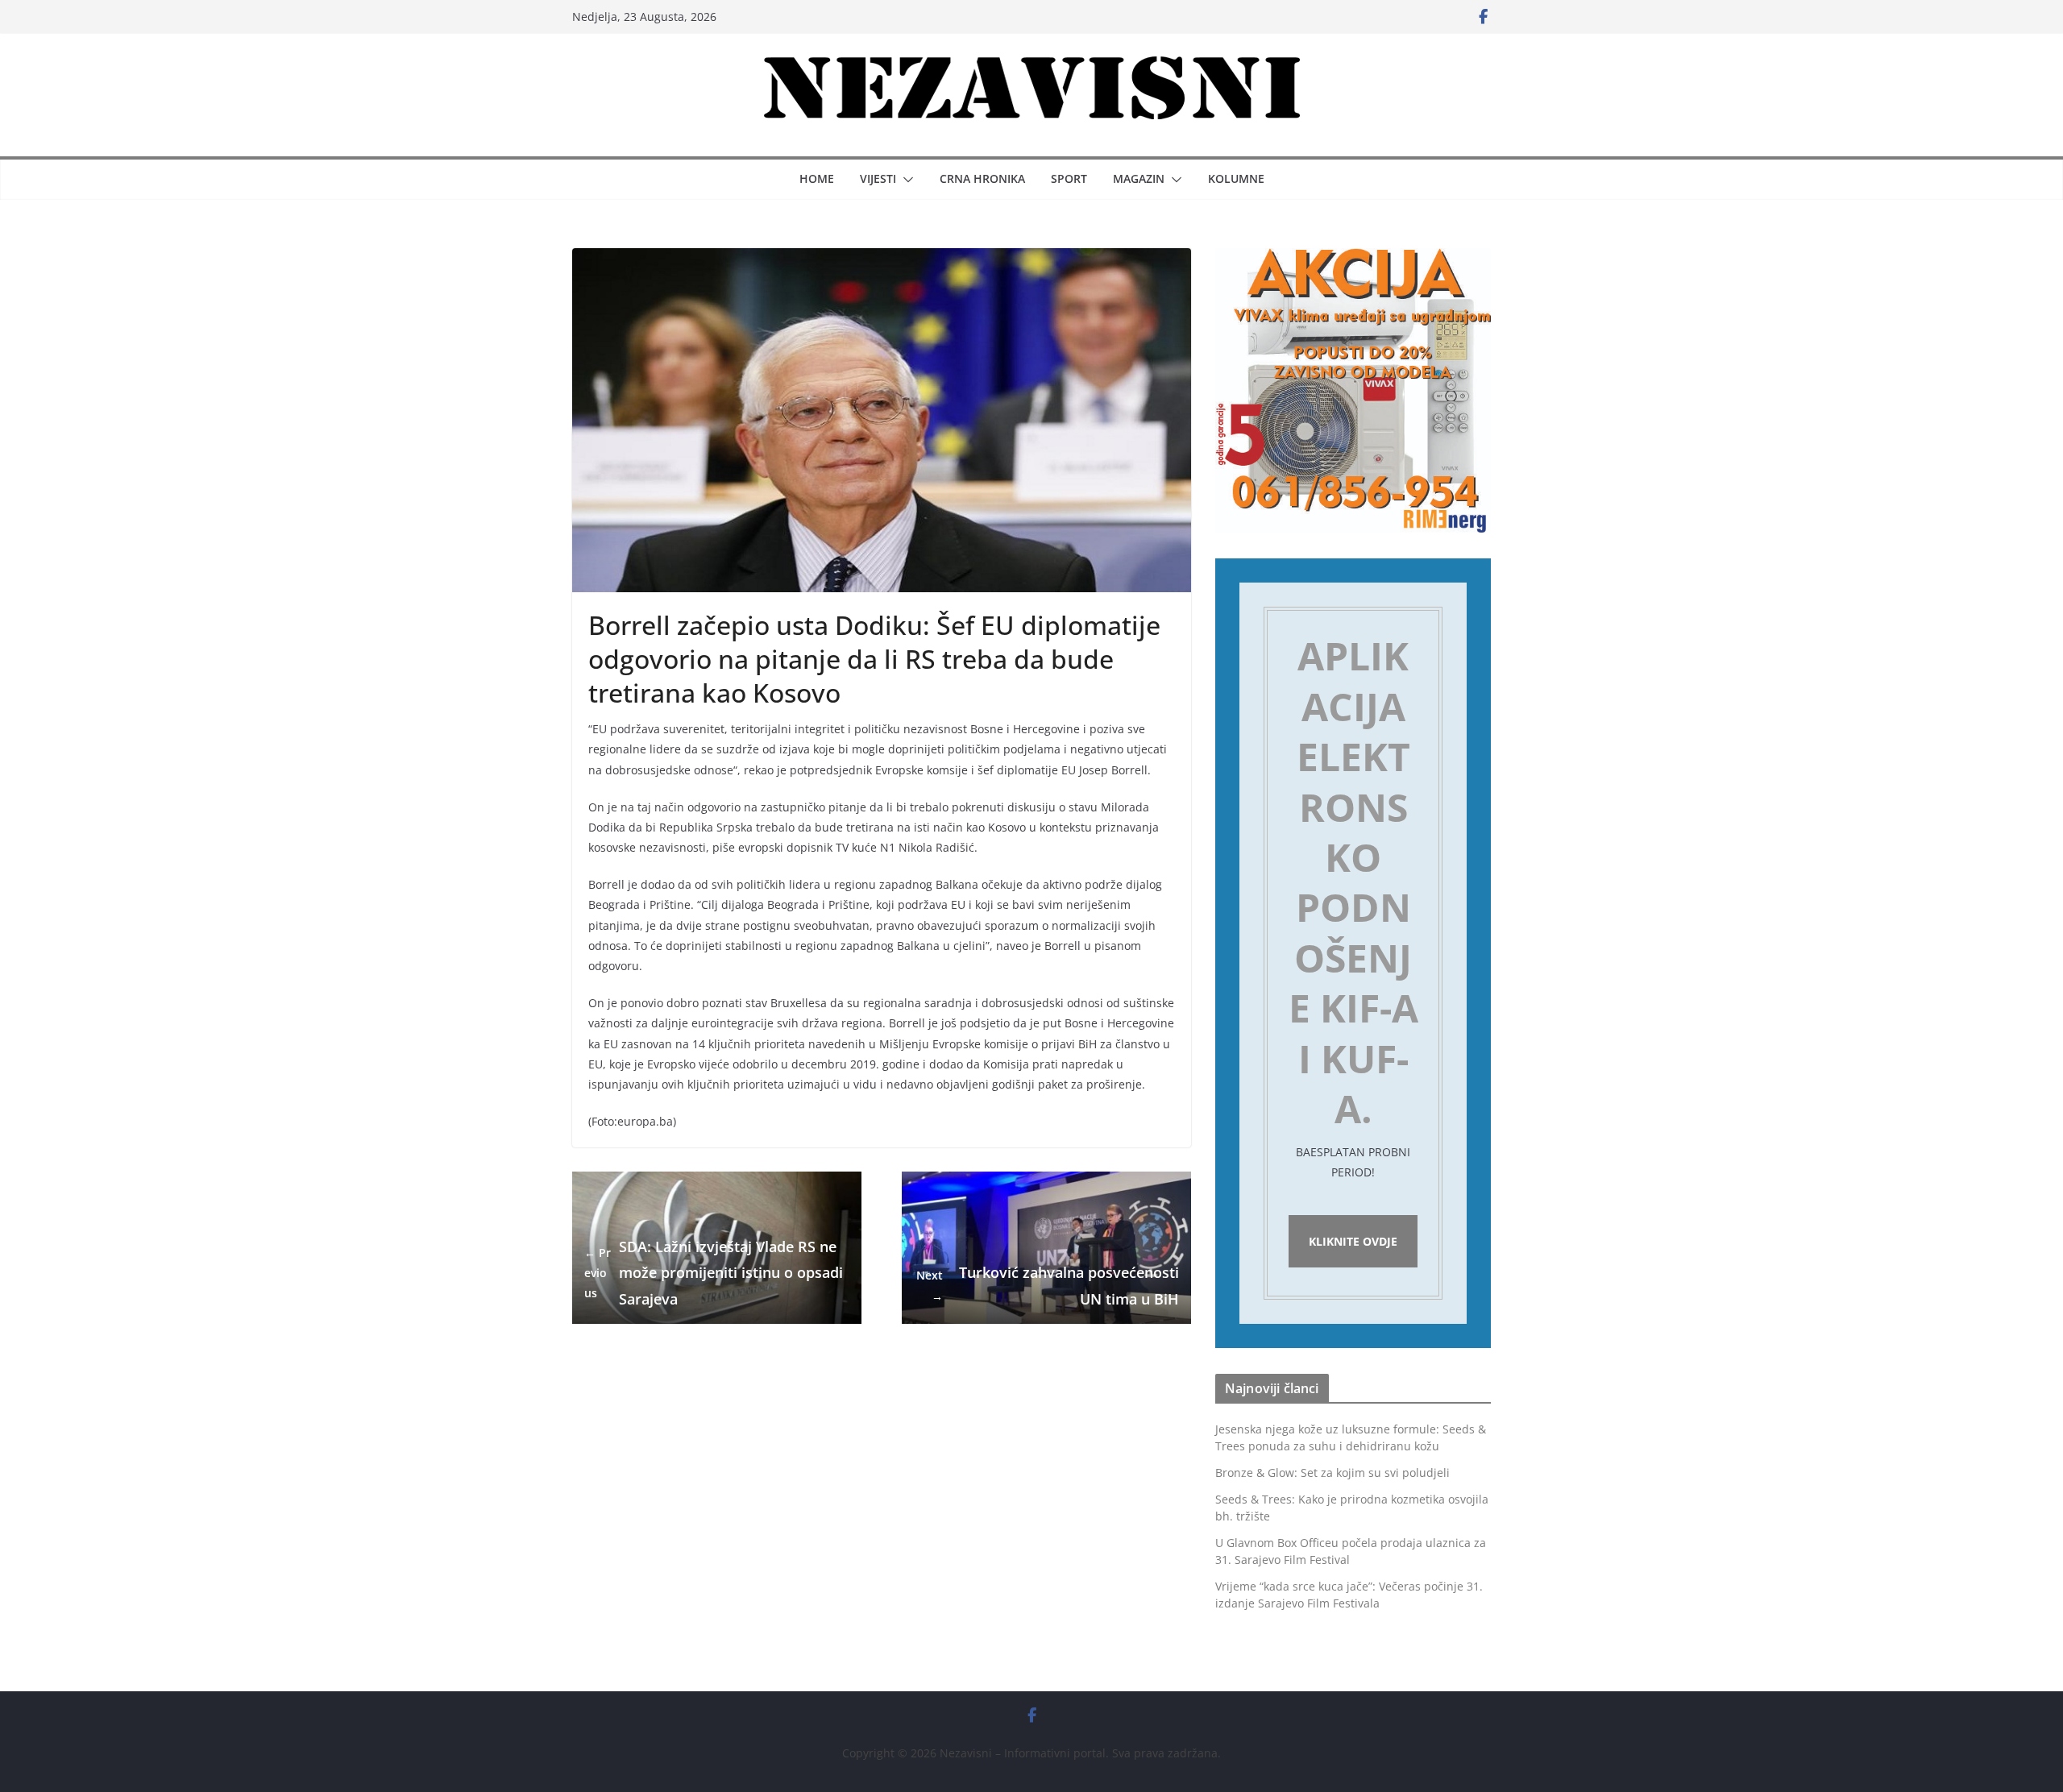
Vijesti (878, 178)
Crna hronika (982, 178)
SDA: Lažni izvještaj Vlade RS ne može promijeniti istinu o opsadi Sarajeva (714, 1273)
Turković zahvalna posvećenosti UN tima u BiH (1048, 1285)
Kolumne (1236, 178)
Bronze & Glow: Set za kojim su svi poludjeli (1332, 1473)
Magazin (1139, 178)
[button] (905, 180)
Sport (1069, 178)
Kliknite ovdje (1353, 1241)
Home (817, 178)
